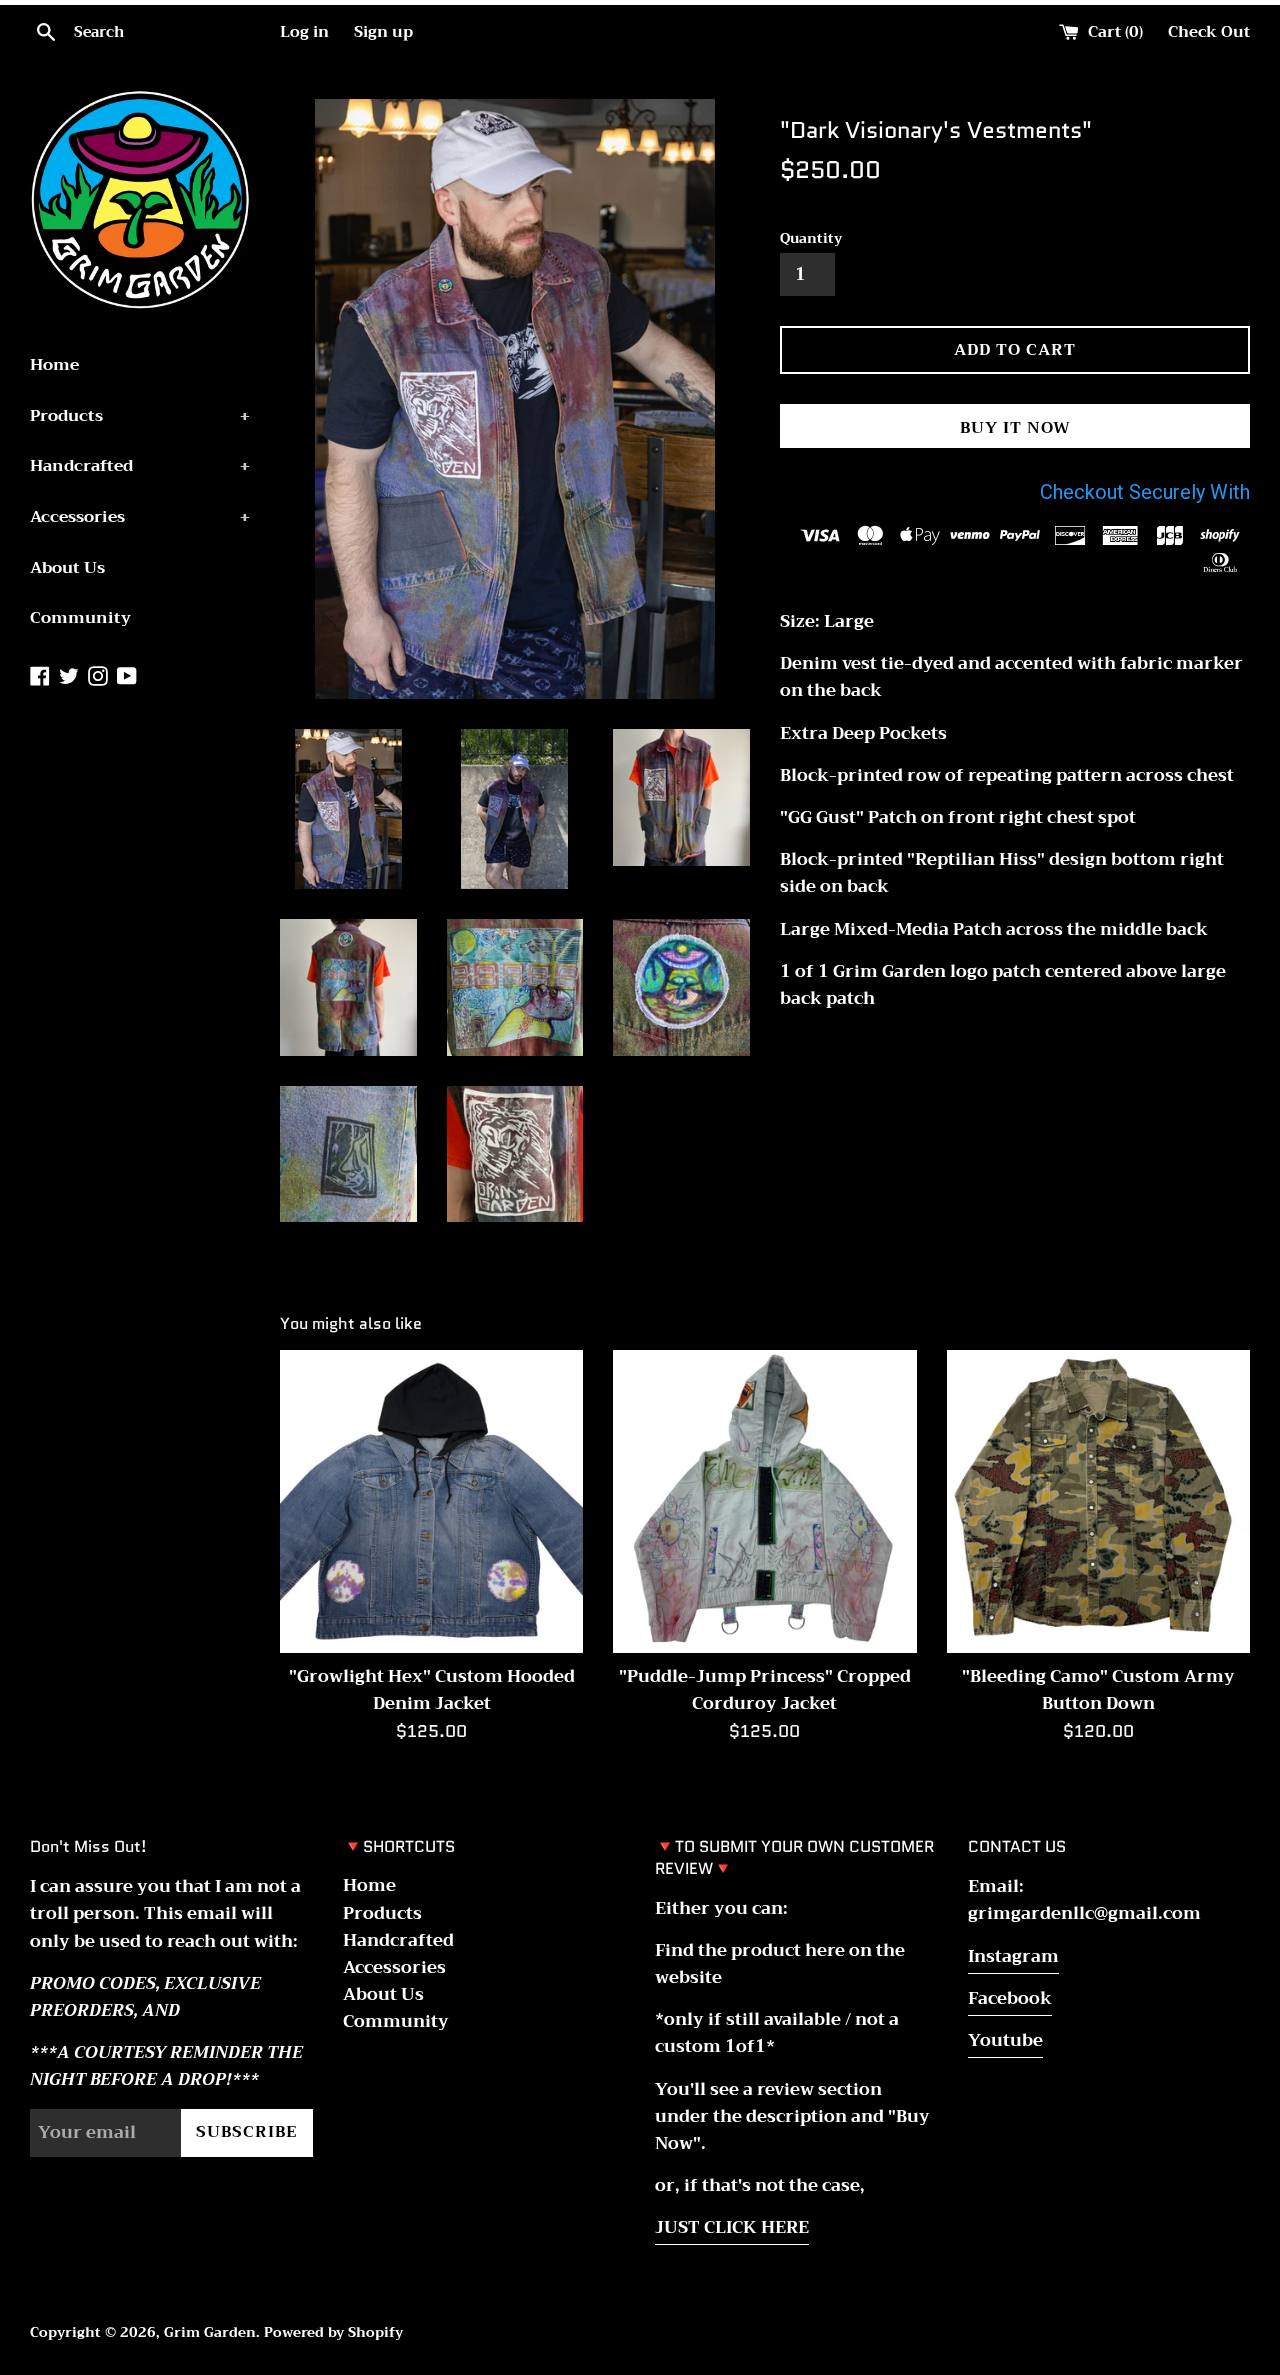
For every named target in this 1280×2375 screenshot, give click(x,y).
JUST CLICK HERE (732, 2227)
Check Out (1209, 32)
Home (54, 365)
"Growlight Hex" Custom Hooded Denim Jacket (432, 1690)
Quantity (811, 239)
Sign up (383, 32)
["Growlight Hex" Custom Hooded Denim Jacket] (431, 1501)
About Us (67, 568)
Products (140, 416)
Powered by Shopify (333, 2332)
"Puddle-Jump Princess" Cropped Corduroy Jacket (765, 1690)
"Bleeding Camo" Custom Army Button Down (1098, 1690)
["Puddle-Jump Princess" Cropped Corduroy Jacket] (764, 1501)
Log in (304, 32)
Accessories (140, 517)
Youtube (1005, 2040)
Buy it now (1015, 428)
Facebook (1010, 1998)
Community (80, 618)
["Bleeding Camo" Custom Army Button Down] (1098, 1501)
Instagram (1013, 1956)
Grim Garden (210, 2332)
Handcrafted (140, 466)
